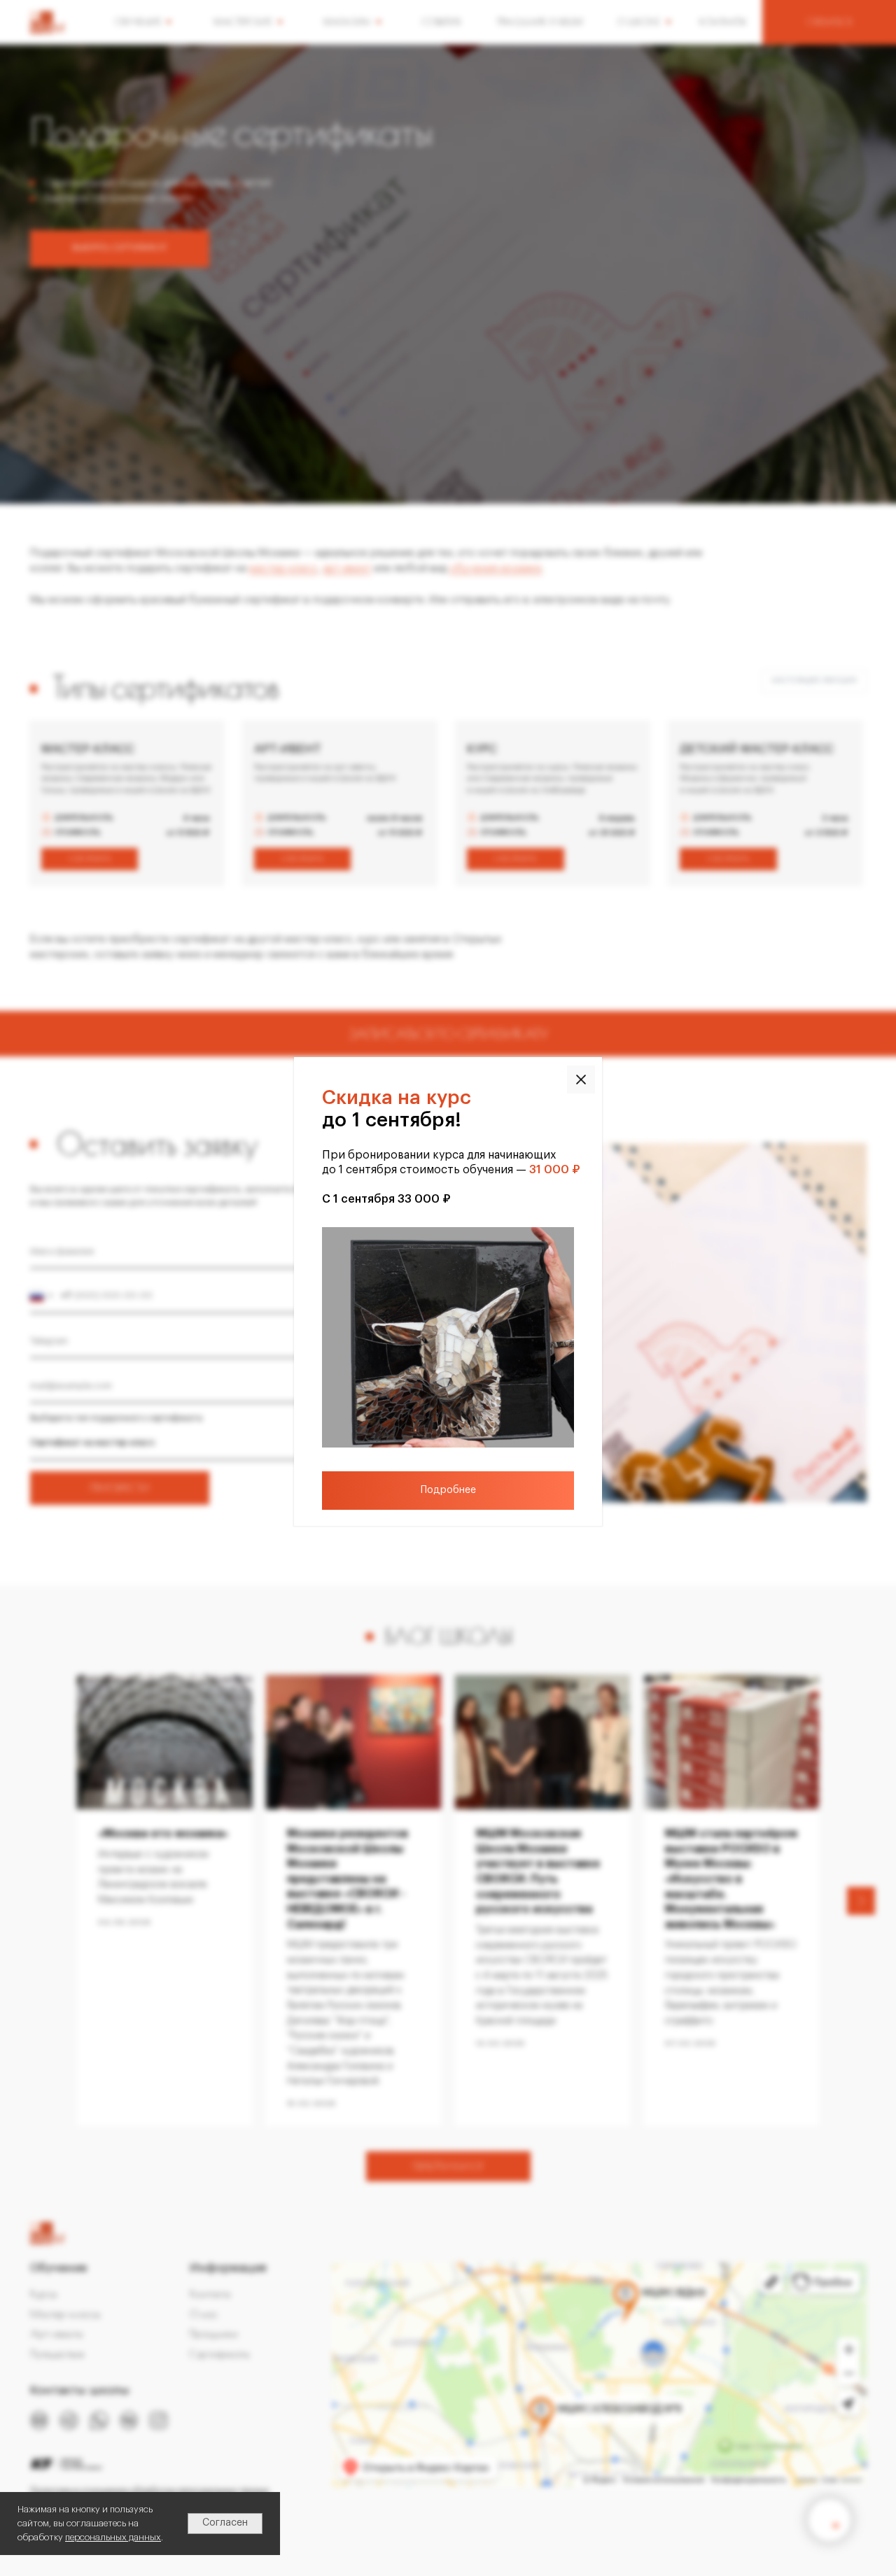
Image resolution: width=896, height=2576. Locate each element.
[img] (581, 1080)
